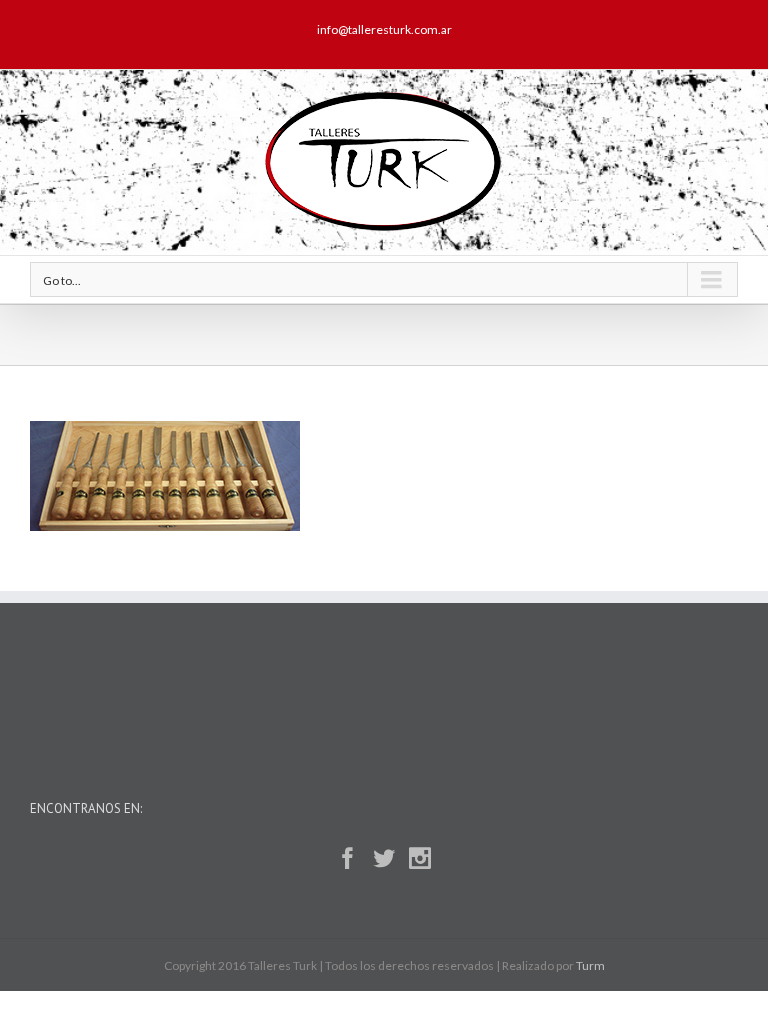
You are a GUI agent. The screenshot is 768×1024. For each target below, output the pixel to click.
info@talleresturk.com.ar (384, 29)
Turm (590, 965)
